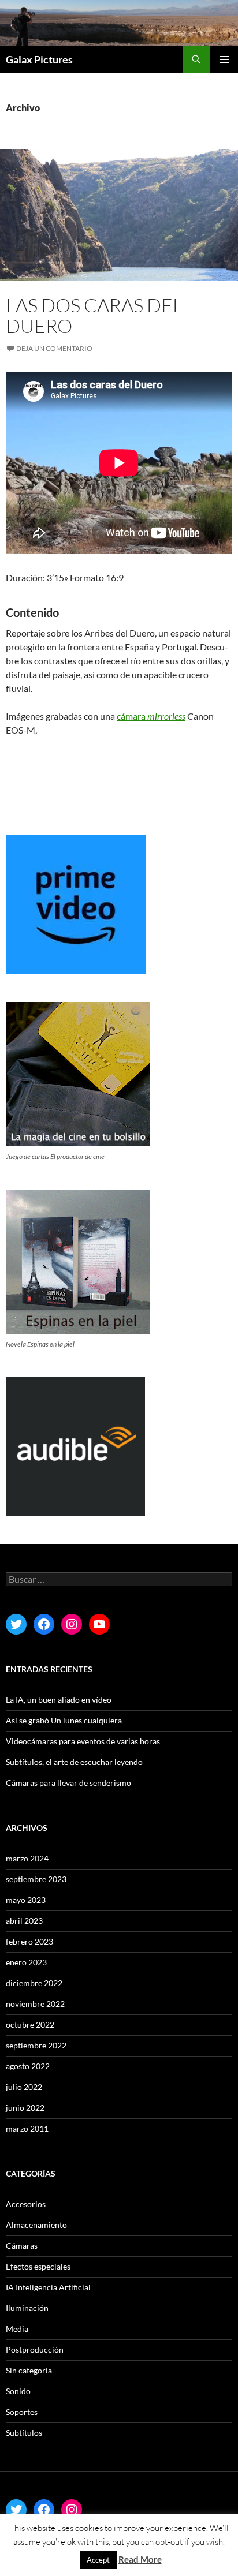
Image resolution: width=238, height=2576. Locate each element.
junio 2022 (25, 2108)
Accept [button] (98, 2560)
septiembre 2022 (36, 2045)
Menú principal (224, 59)
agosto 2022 (28, 2066)
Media (17, 2329)
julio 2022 (24, 2087)
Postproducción (35, 2349)
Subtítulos (24, 2433)
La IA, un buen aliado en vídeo (59, 1700)
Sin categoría (29, 2370)
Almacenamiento (36, 2225)
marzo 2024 (27, 1858)
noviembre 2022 (35, 2004)
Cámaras (22, 2246)
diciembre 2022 (34, 1983)
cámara (151, 716)
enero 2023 (26, 1962)
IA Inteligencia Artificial (48, 2287)
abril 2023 (24, 1921)
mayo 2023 (26, 1900)
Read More (140, 2559)
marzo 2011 (27, 2128)
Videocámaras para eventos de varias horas (83, 1741)
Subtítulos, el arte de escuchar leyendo (74, 1762)
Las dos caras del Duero (94, 315)
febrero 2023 (29, 1941)
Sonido (18, 2391)
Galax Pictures (39, 59)
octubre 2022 (30, 2024)
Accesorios (26, 2204)
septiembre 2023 (36, 1879)
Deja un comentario (54, 348)
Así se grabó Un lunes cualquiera (64, 1720)
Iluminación (27, 2308)
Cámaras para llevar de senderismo (68, 1783)
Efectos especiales (38, 2266)
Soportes (22, 2412)
